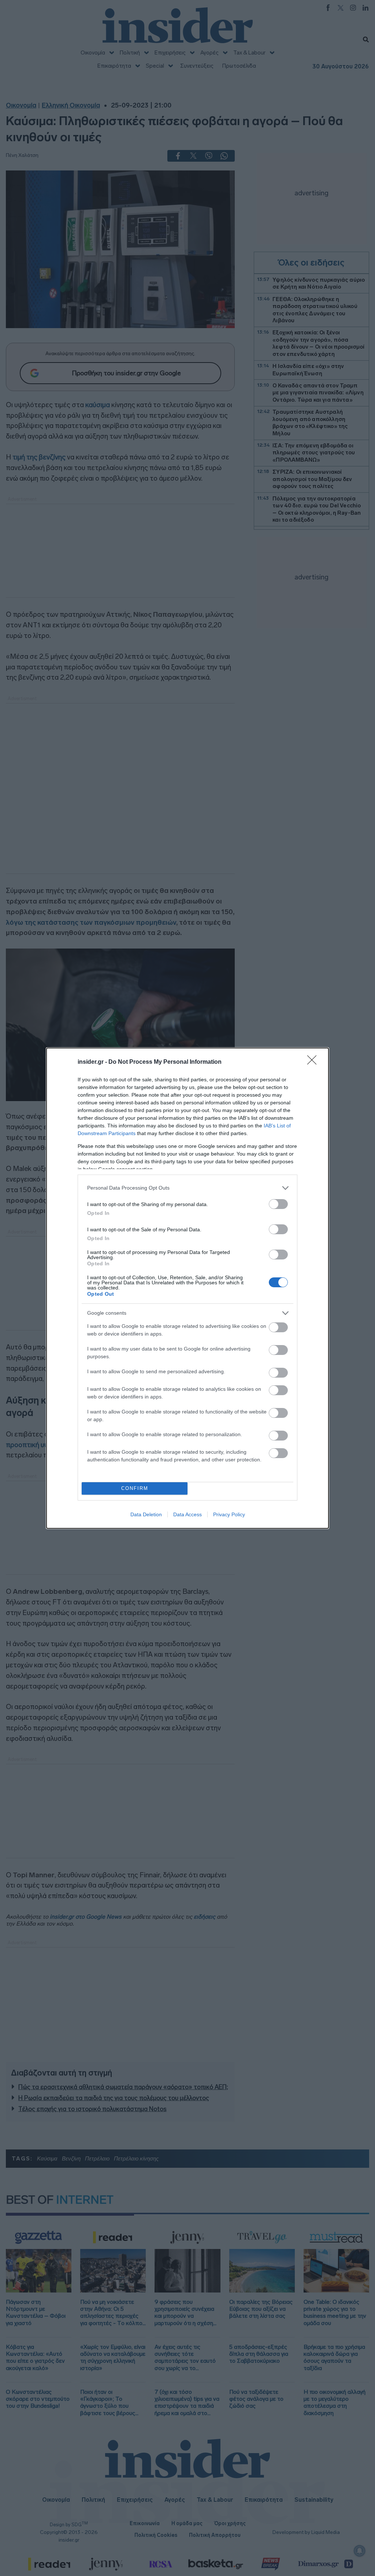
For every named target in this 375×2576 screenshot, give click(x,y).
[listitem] (187, 1188)
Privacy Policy (229, 1514)
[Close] (314, 1062)
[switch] (278, 1204)
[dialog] (187, 1288)
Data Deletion (146, 1514)
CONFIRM (135, 1488)
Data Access (187, 1514)
